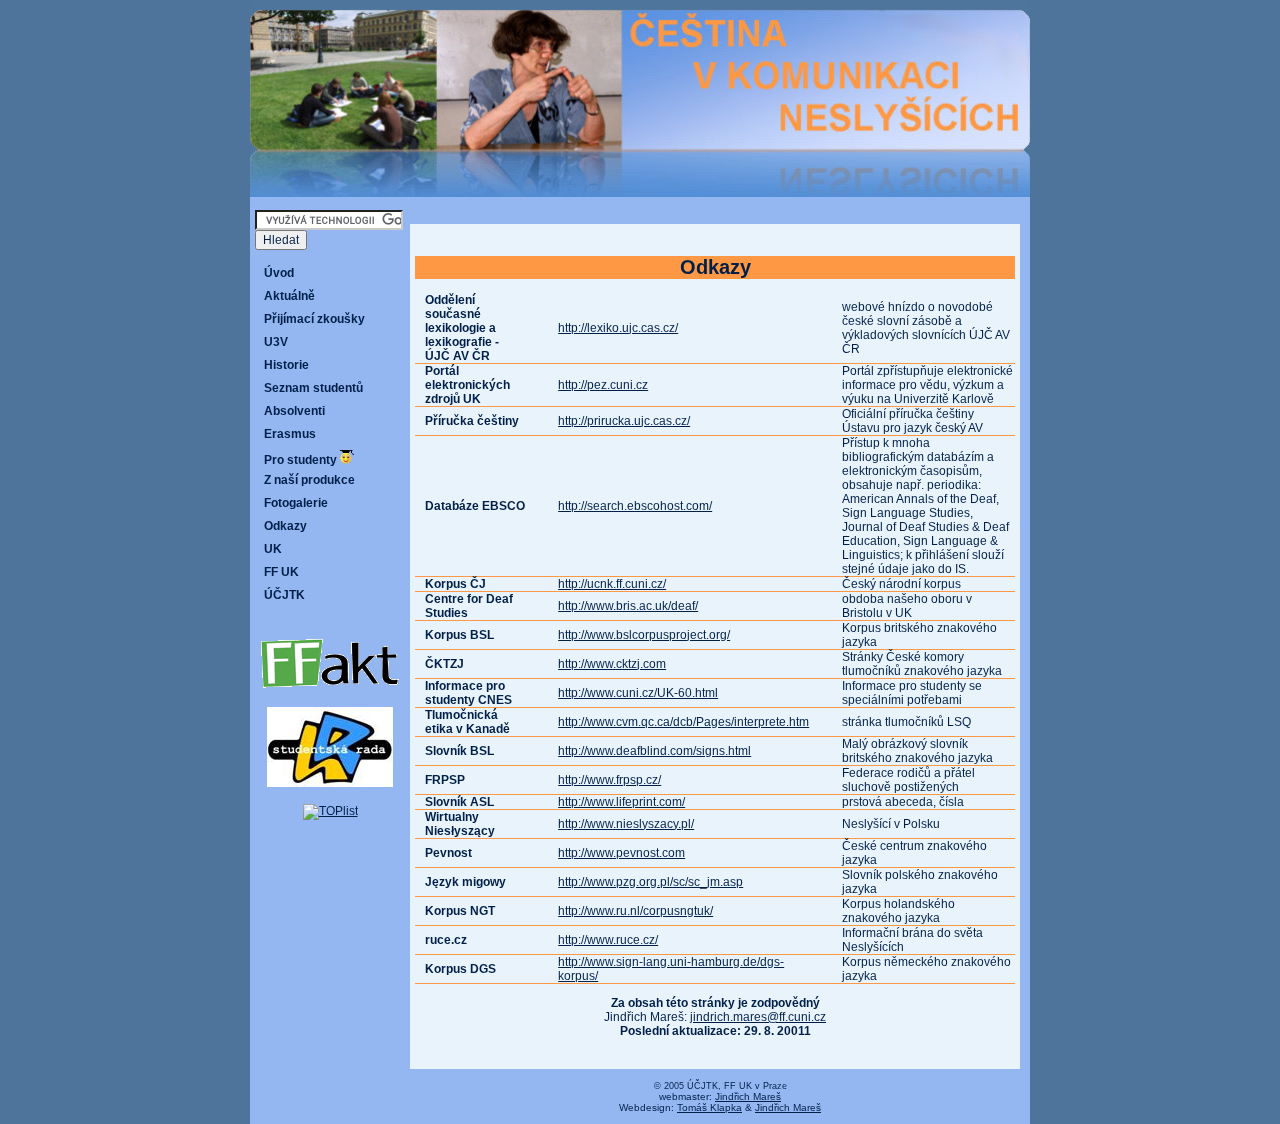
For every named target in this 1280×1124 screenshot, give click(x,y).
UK (273, 549)
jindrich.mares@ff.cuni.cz (758, 1017)
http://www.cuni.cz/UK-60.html (638, 693)
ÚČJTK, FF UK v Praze (737, 1086)
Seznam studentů (313, 388)
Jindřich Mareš (748, 1096)
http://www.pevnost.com (621, 853)
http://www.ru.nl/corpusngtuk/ (635, 911)
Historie (286, 365)
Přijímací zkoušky (314, 319)
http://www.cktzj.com (612, 664)
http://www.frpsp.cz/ (609, 780)
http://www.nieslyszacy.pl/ (626, 824)
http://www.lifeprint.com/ (621, 802)
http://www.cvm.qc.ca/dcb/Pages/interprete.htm (683, 722)
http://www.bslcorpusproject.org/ (644, 635)
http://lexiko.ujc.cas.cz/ (618, 328)
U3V (276, 342)
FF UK (281, 572)
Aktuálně (289, 296)
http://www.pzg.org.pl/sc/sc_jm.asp (650, 882)
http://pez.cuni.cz (603, 385)
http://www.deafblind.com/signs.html (654, 751)
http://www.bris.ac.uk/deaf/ (628, 606)
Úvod (279, 273)
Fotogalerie (296, 503)
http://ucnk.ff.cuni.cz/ (612, 584)
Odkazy (285, 526)
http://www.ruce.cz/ (608, 940)
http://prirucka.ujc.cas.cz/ (624, 421)
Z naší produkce (309, 480)
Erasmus (290, 434)
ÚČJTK (284, 595)
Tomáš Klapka (709, 1107)
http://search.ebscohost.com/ (635, 506)
